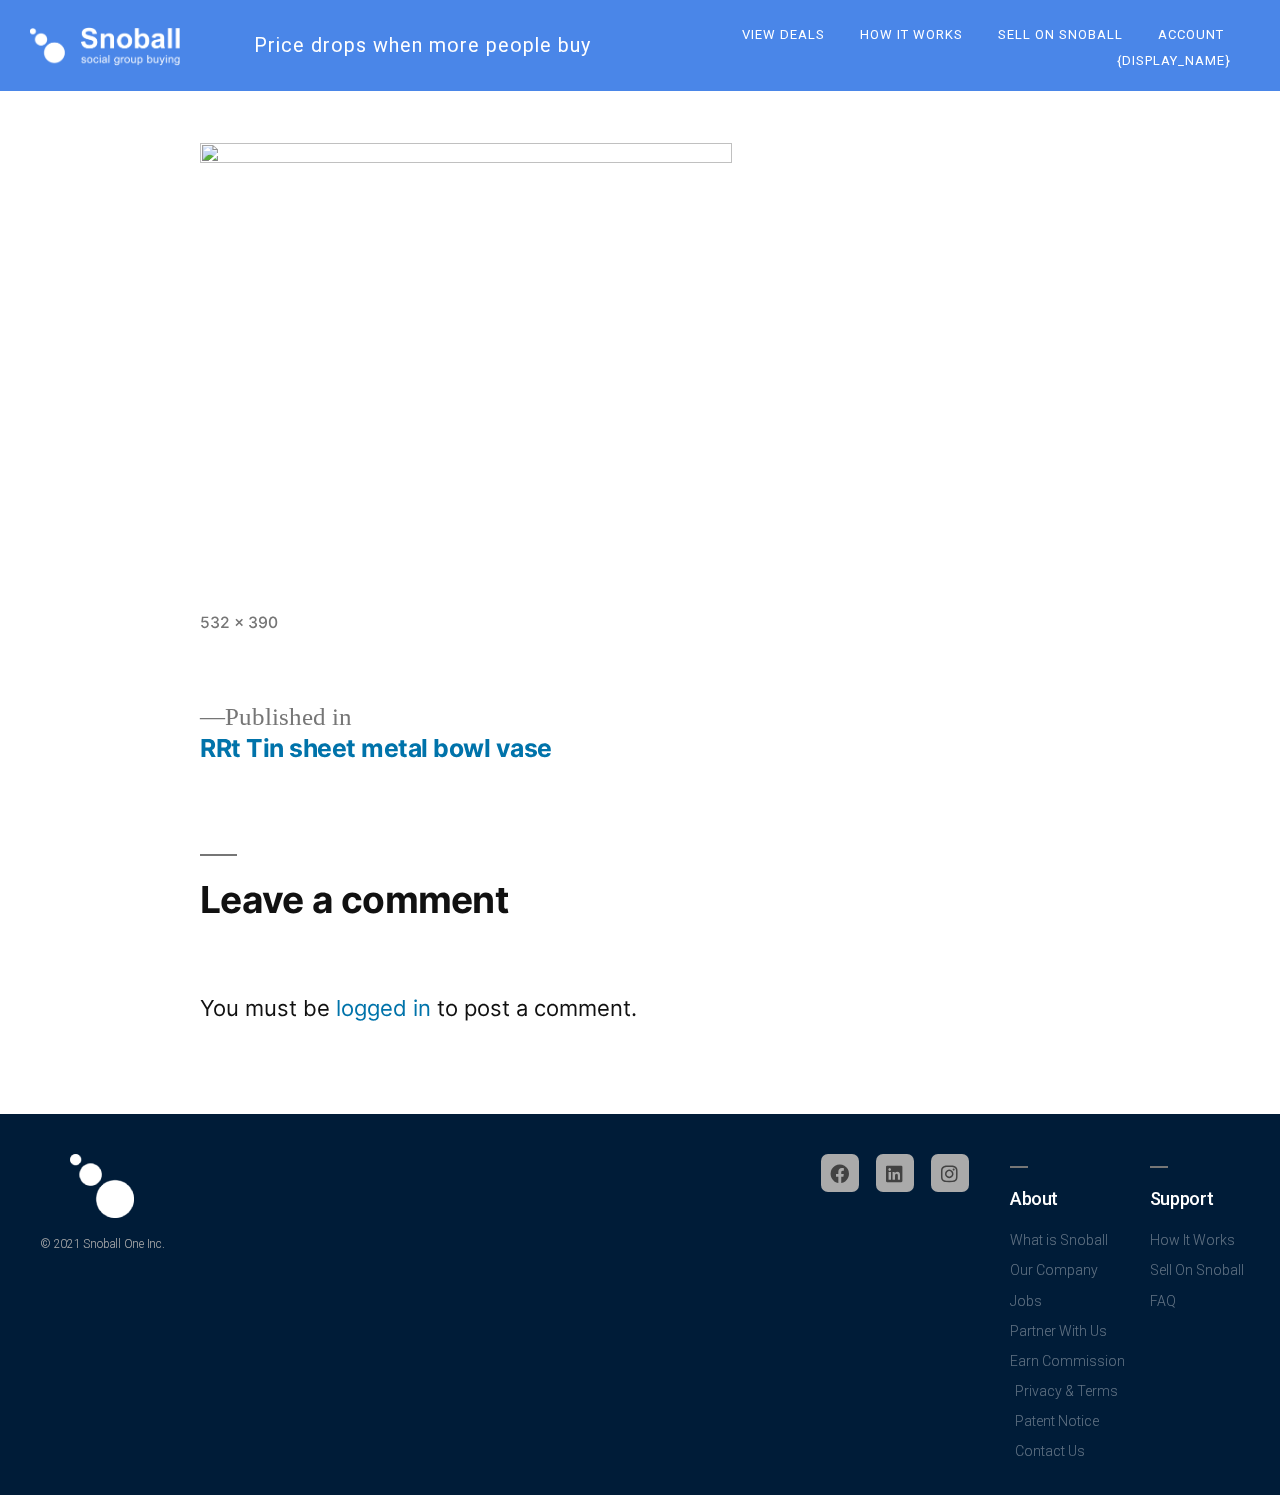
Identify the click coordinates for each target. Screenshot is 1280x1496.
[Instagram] (950, 1173)
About (1034, 1198)
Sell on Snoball (1060, 34)
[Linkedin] (895, 1173)
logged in (383, 1008)
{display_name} (1174, 60)
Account (1191, 34)
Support (1181, 1198)
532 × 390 (239, 622)
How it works (911, 34)
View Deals (783, 34)
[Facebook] (840, 1173)
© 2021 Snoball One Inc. (102, 1244)
